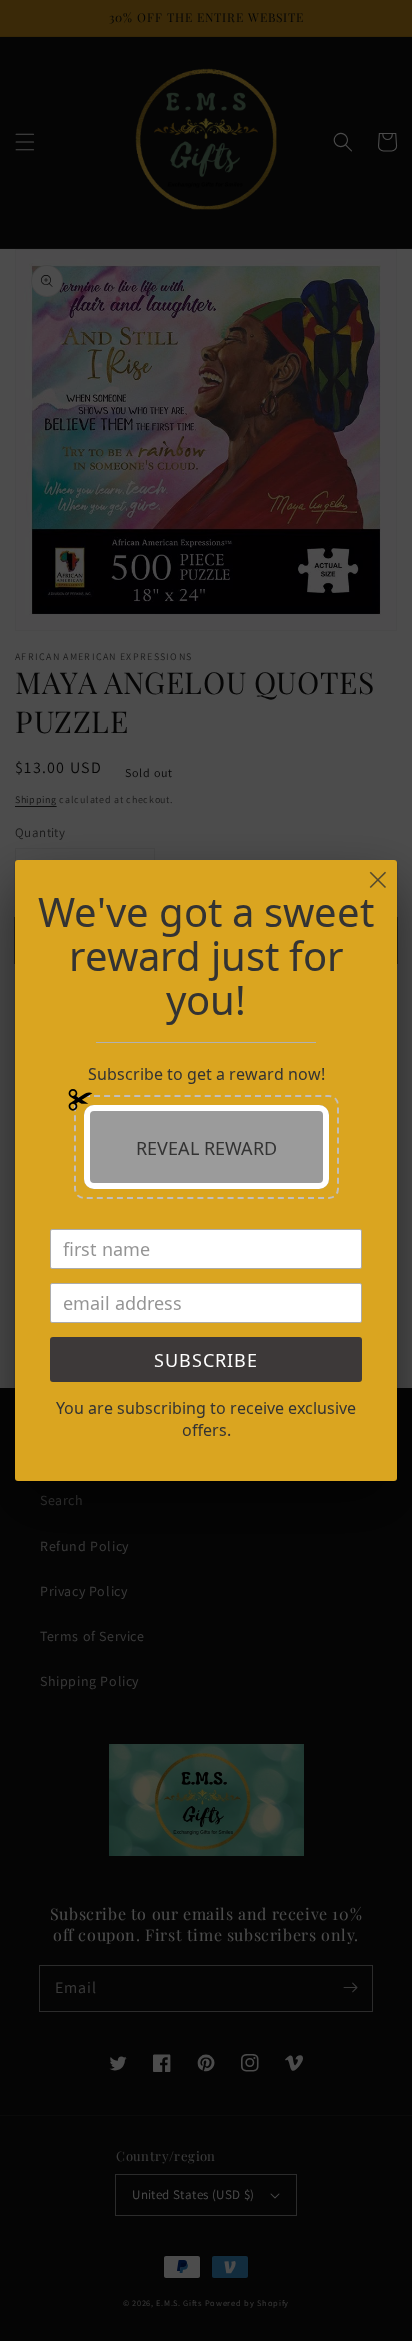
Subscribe (206, 1360)
